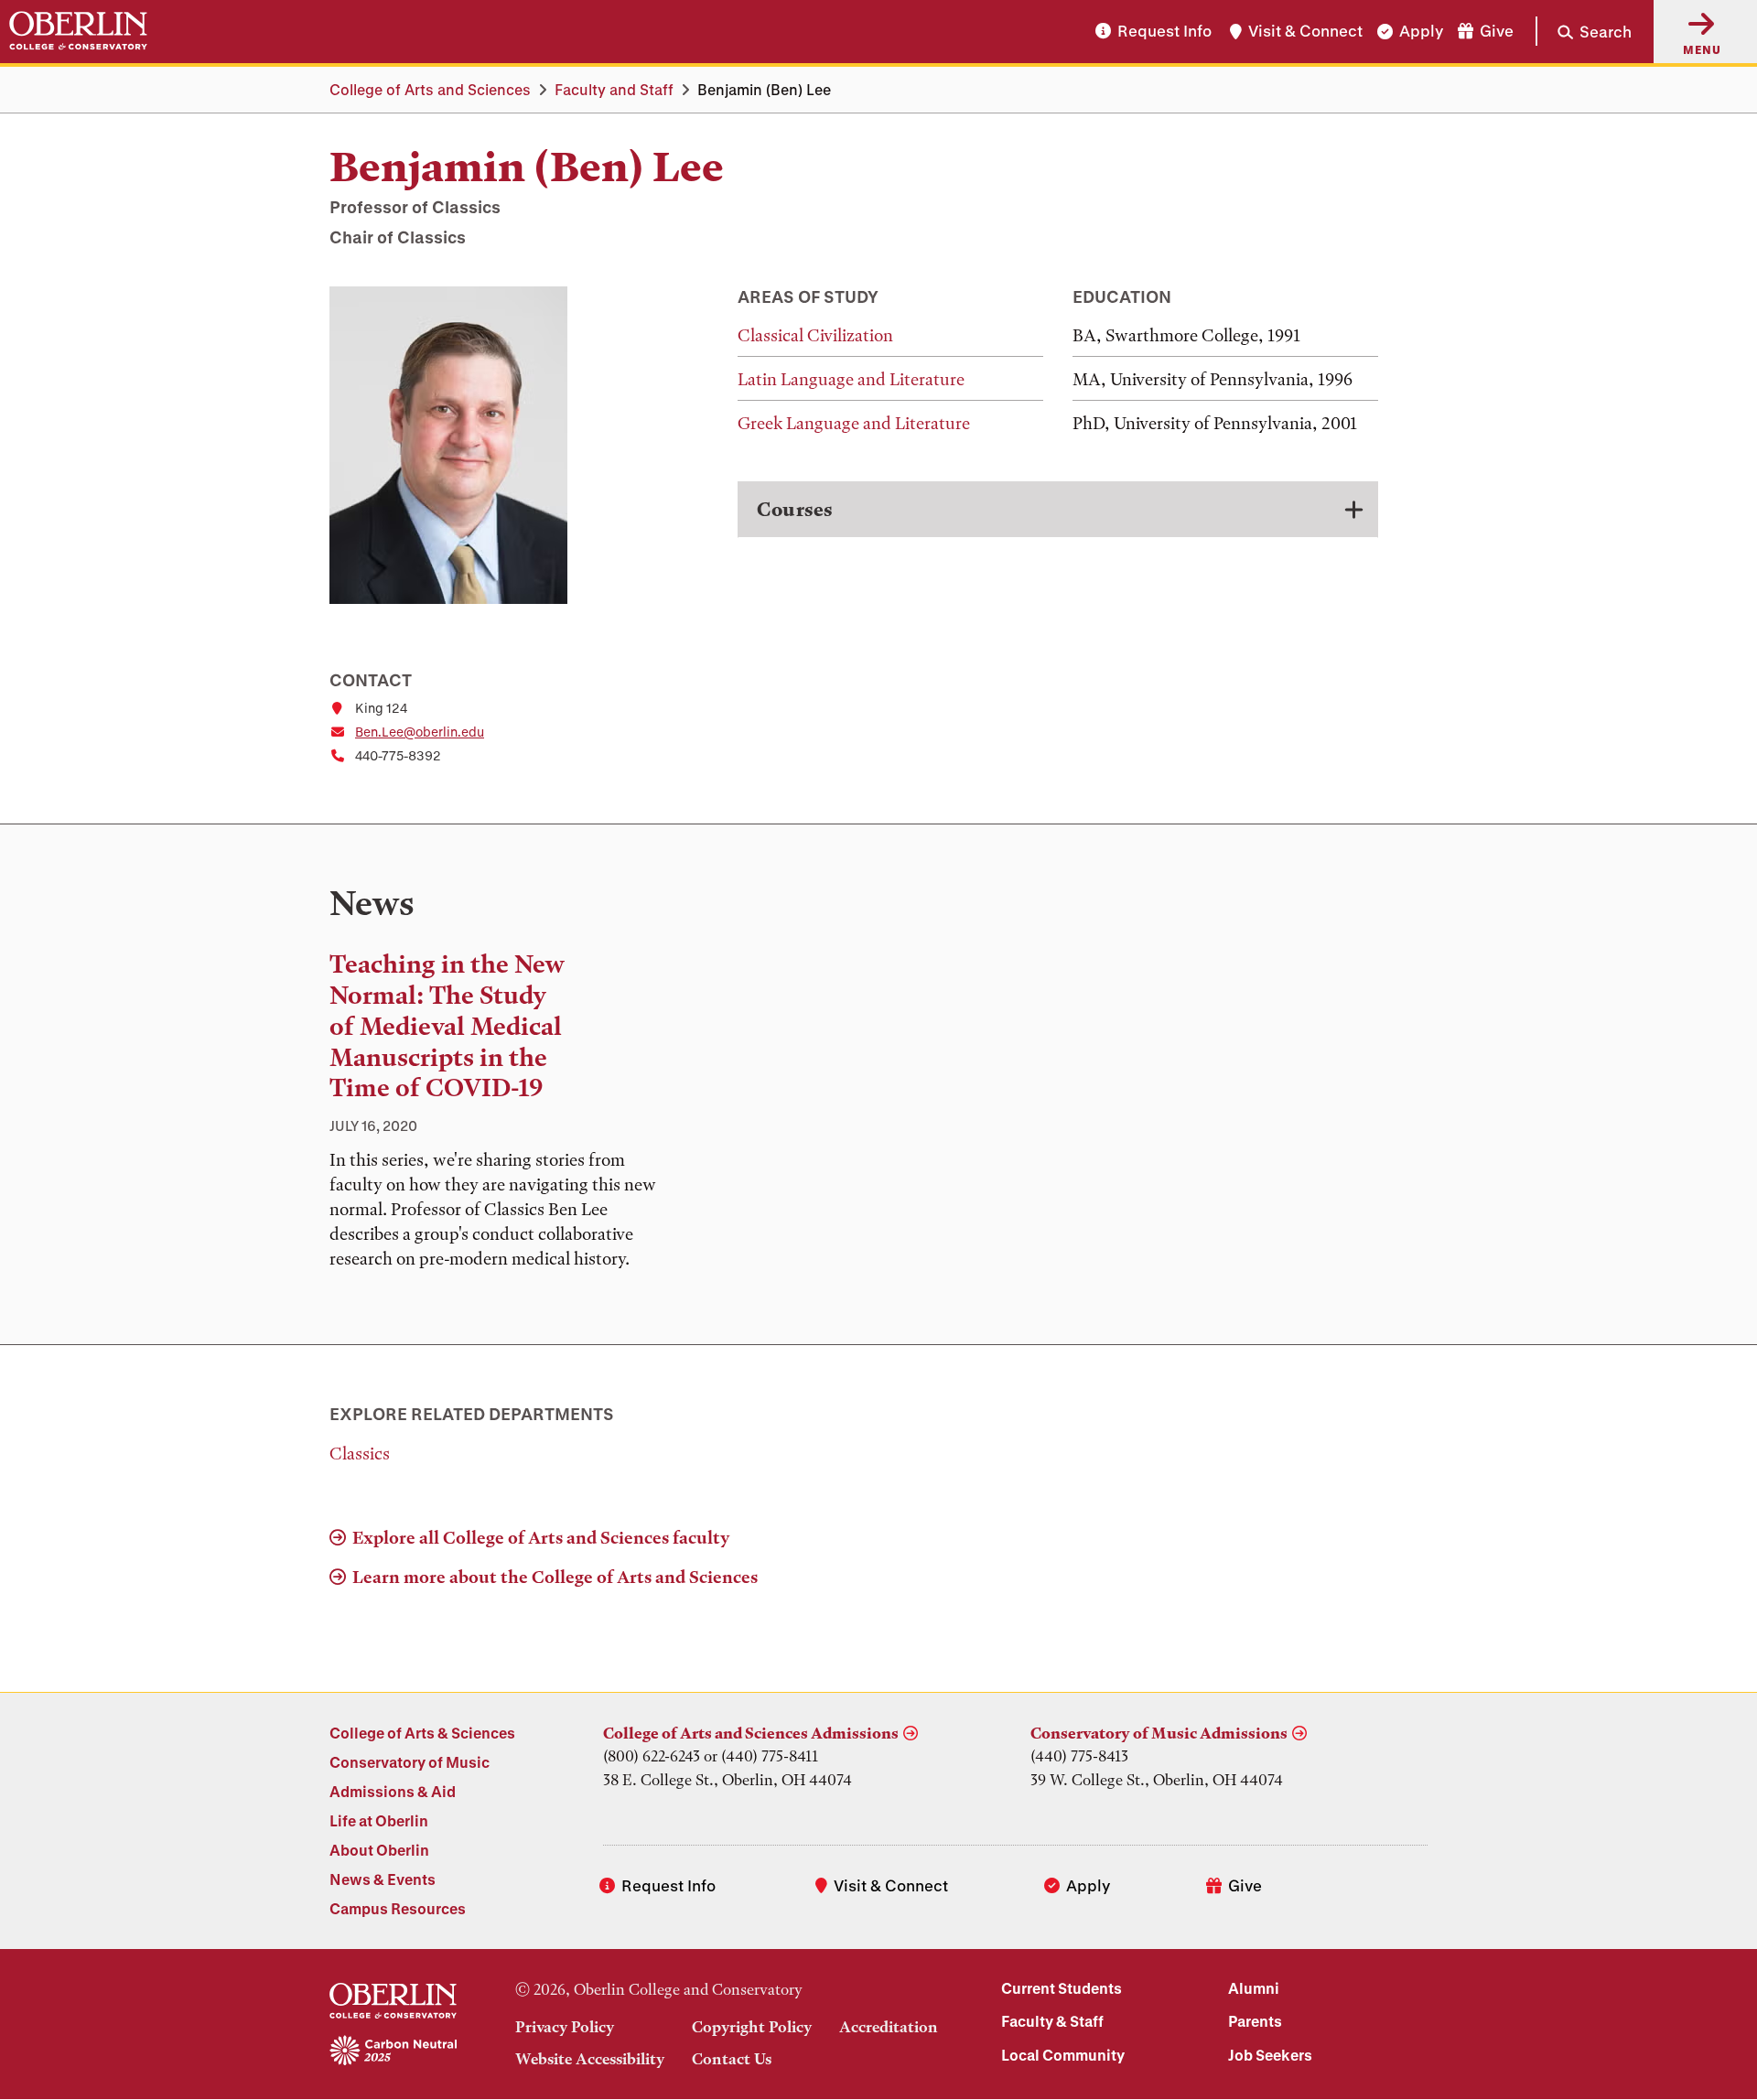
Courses (795, 509)
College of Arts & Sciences (422, 1733)
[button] (1584, 31)
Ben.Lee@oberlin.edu (420, 732)
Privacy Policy (565, 2027)
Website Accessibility (590, 2059)
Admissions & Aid (393, 1791)
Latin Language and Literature (851, 379)
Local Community (1063, 2055)
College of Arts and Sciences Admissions (751, 1733)
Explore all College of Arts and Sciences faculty (541, 1538)
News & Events (383, 1879)
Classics (360, 1454)
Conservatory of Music (410, 1762)
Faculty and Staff (614, 89)
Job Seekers (1270, 2055)
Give (1497, 32)
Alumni (1254, 1988)
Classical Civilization (815, 335)
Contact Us (732, 2059)
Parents (1255, 2021)
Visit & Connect (1305, 32)
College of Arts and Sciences (430, 89)
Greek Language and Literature (854, 423)
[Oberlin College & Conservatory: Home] (78, 31)
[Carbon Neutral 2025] (393, 2052)
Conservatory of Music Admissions (1159, 1733)
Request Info (1164, 32)
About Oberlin (379, 1850)
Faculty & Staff (1052, 2021)
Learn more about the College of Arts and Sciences (555, 1577)
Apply (1421, 32)
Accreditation (889, 2027)
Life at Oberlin (379, 1820)
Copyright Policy (752, 2027)
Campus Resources (398, 1908)
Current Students (1062, 1988)
